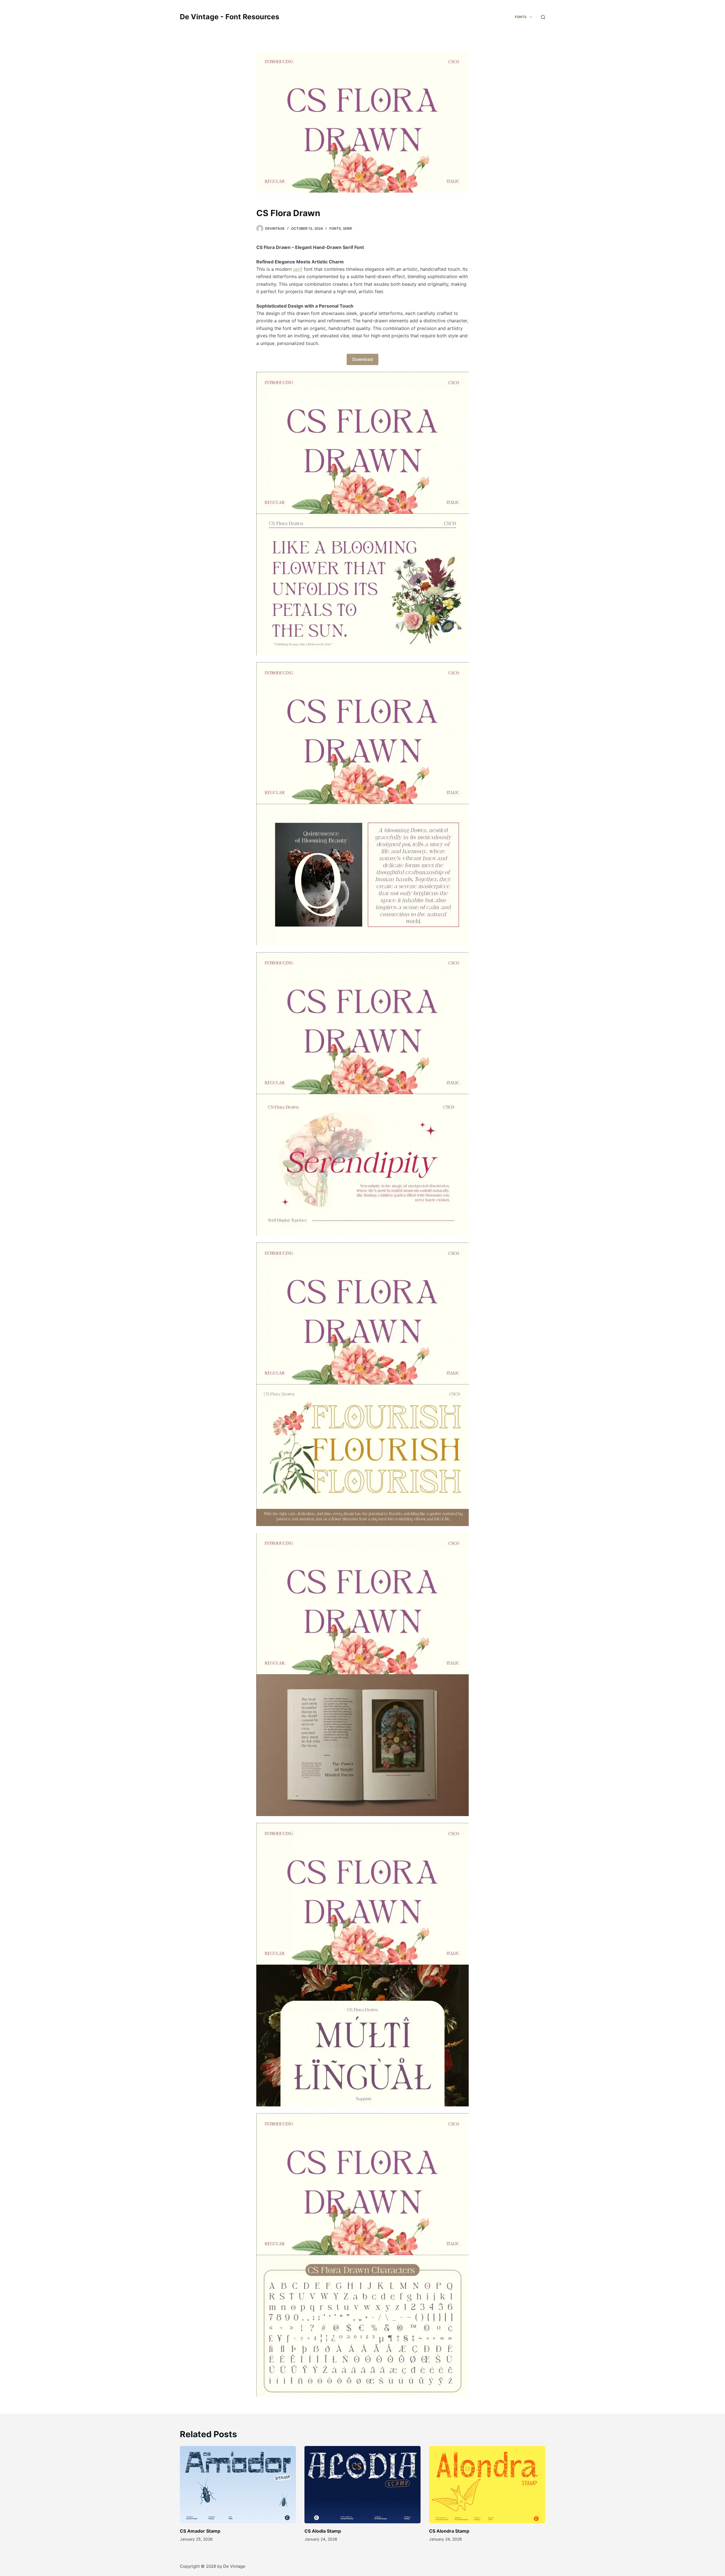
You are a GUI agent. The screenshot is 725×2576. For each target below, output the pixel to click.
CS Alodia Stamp (323, 2531)
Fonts (335, 228)
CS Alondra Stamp (449, 2531)
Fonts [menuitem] (521, 17)
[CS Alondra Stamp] (487, 2485)
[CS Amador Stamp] (238, 2485)
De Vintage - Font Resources (230, 17)
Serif (348, 228)
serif (298, 269)
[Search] (543, 17)
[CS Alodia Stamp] (362, 2485)
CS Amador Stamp (200, 2531)
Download (362, 359)
